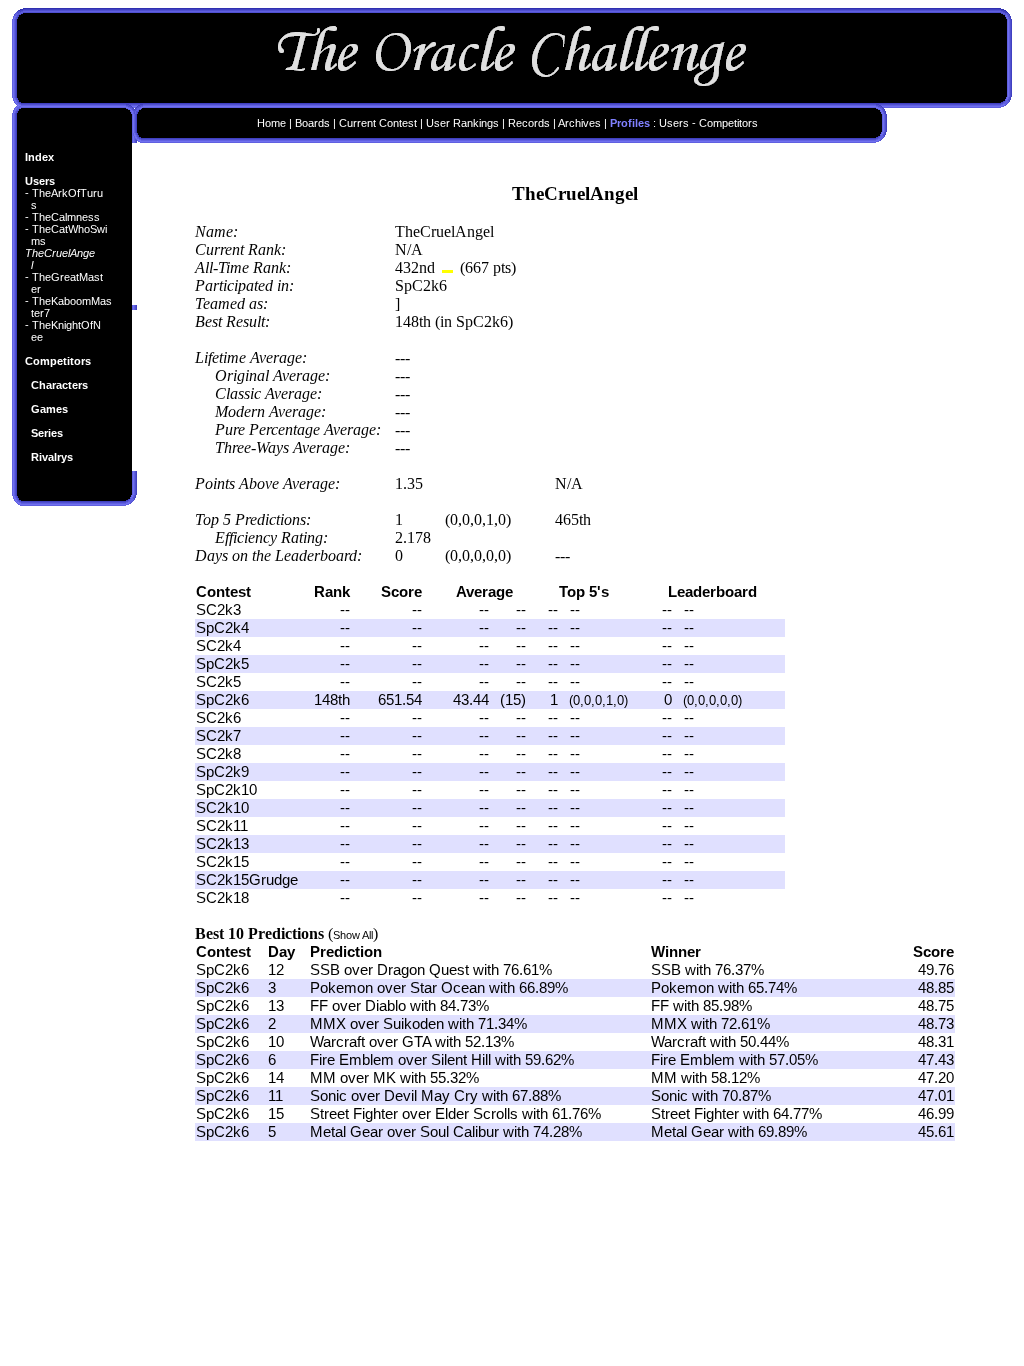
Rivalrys (52, 457)
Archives (579, 123)
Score (933, 952)
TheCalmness (66, 217)
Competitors (58, 361)
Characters (59, 385)
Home (271, 123)
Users (40, 181)
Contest (223, 952)
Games (49, 409)
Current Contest (378, 123)
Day (281, 952)
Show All (353, 935)
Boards (312, 123)
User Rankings (462, 123)
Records (529, 123)
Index (39, 157)
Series (47, 433)
